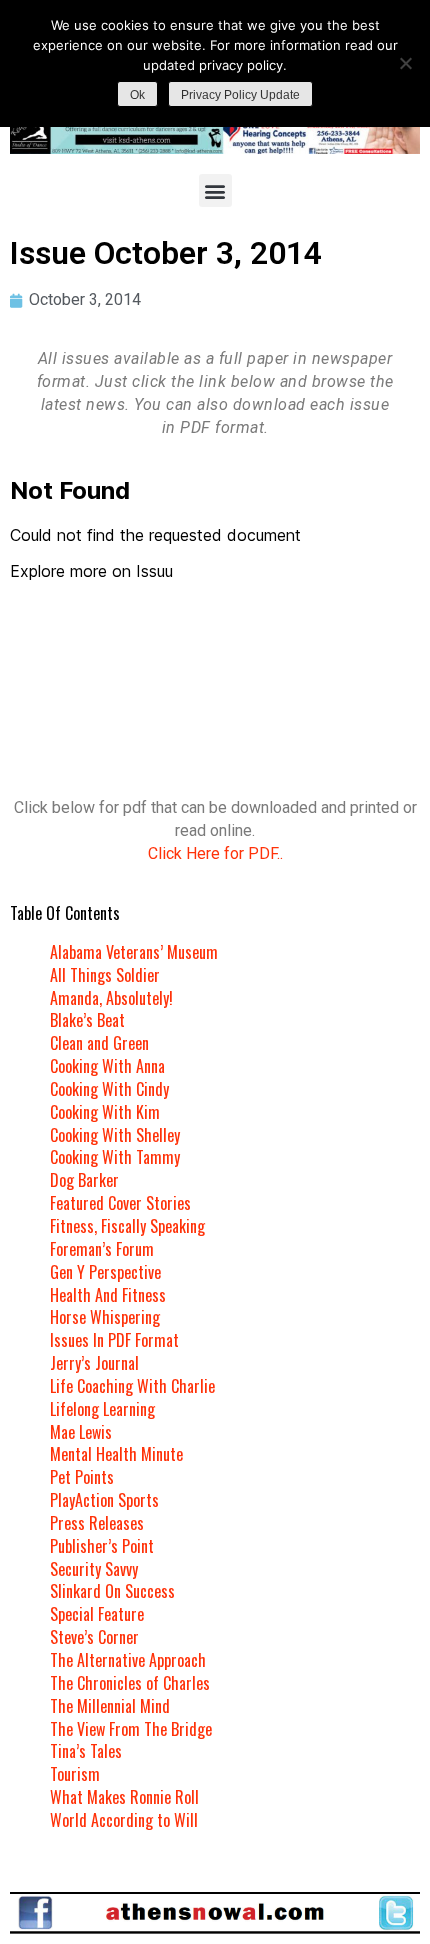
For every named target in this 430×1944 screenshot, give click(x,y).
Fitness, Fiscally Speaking (127, 1226)
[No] (405, 63)
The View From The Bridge (131, 1729)
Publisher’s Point (102, 1546)
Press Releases (97, 1523)
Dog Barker (84, 1180)
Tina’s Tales (86, 1751)
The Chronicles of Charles (130, 1683)
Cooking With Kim (105, 1112)
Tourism (75, 1774)
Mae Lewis (81, 1432)
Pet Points (82, 1477)
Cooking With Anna (107, 1066)
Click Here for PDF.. (215, 853)
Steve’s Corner (94, 1637)
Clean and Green (99, 1043)
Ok (137, 95)
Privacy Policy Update (240, 95)
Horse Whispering (105, 1317)
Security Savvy (94, 1569)
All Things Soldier (105, 975)
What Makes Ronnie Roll (124, 1797)
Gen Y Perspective (105, 1272)
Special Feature (97, 1614)
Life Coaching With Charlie (132, 1386)
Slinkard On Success (112, 1591)
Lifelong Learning (102, 1409)
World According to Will (124, 1820)
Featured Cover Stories (120, 1203)
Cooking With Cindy (109, 1089)
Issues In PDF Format (114, 1340)
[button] (215, 190)
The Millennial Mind (110, 1706)
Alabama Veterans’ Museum (134, 952)
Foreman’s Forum (102, 1249)
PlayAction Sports (104, 1500)
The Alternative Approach (128, 1660)
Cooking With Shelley (115, 1135)
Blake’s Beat (87, 1020)
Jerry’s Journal (94, 1363)
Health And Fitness (108, 1295)
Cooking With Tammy (115, 1157)
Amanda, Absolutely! (111, 998)
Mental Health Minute (116, 1454)
